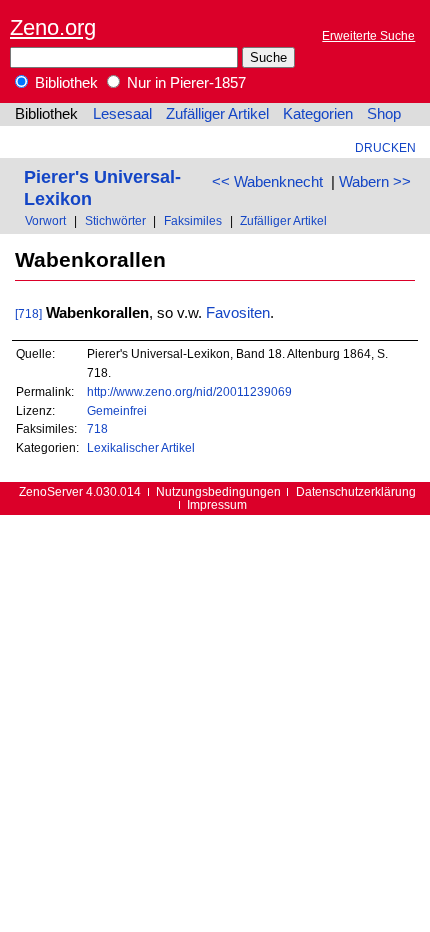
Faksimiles (193, 220)
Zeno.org (53, 27)
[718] (28, 313)
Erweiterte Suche (368, 35)
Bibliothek (64, 83)
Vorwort (45, 220)
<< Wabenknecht (267, 182)
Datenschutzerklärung (356, 491)
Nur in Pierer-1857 (184, 83)
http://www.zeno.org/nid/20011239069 (189, 391)
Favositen (238, 313)
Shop (384, 114)
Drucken (385, 147)
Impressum (217, 504)
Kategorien (318, 114)
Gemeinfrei (117, 410)
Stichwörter (115, 220)
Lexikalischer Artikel (141, 447)
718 (97, 428)
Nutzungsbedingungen (218, 491)
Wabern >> (375, 182)
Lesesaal (122, 114)
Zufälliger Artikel (217, 114)
